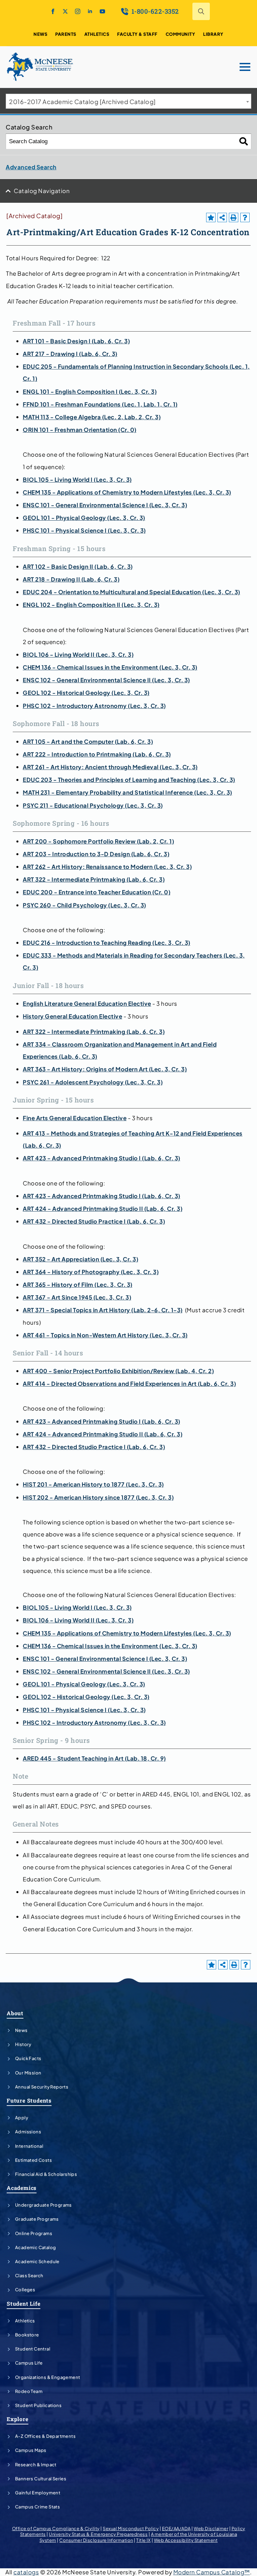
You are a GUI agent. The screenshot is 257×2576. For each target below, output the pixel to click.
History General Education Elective (72, 1016)
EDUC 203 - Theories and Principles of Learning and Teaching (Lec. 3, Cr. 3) (129, 780)
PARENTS (66, 34)
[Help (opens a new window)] (245, 217)
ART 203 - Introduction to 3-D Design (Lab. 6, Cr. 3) (96, 854)
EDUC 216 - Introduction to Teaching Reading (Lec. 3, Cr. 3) (107, 943)
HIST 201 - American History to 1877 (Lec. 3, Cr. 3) (93, 1484)
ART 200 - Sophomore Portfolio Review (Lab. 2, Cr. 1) (98, 841)
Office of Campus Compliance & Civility (56, 2528)
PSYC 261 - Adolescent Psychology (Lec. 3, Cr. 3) (93, 1082)
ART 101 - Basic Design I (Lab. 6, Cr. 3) (76, 341)
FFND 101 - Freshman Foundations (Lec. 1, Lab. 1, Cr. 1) (100, 404)
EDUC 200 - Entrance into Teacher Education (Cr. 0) (97, 892)
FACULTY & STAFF (137, 34)
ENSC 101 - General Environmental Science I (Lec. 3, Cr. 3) (105, 505)
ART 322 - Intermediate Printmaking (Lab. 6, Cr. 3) (94, 879)
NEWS (40, 34)
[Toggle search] (201, 11)
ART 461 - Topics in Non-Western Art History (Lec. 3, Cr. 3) (105, 1335)
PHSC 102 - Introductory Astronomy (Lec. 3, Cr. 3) (94, 706)
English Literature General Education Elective (87, 1003)
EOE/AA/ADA (176, 2528)
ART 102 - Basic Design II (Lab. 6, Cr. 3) (78, 566)
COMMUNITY (181, 34)
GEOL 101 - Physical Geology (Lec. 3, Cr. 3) (84, 518)
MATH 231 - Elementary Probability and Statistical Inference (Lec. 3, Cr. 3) (127, 792)
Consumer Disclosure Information (96, 2540)
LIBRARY (213, 34)
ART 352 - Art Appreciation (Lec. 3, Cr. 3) (80, 1259)
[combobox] (128, 101)
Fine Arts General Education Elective (75, 1118)
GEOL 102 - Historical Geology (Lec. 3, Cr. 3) (86, 693)
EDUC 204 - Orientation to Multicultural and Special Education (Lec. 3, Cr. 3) (132, 592)
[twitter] (65, 11)
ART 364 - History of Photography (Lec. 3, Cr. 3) (91, 1272)
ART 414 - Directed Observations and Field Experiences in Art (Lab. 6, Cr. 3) (129, 1384)
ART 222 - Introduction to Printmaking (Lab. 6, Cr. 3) (97, 754)
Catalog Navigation (42, 191)
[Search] (244, 141)
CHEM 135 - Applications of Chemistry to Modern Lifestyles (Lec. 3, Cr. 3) (127, 492)
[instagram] (78, 11)
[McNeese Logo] (40, 67)
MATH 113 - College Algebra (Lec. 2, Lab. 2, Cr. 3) (92, 417)
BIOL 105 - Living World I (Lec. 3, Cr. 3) (77, 479)
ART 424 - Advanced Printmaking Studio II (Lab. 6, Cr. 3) (103, 1209)
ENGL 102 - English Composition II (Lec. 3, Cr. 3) (91, 605)
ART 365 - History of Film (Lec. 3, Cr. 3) (78, 1284)
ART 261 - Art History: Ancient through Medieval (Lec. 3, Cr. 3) (110, 767)
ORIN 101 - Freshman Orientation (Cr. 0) (80, 430)
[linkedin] (90, 11)
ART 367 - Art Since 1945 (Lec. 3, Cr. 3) (77, 1297)
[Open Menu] (245, 67)
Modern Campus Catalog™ (212, 2572)
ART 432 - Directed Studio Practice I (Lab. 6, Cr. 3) (94, 1221)
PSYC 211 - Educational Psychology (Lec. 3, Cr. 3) (93, 805)
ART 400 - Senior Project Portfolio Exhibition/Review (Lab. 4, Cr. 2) (118, 1371)
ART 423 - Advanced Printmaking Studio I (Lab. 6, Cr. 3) (102, 1158)
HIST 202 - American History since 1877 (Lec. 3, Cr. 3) (98, 1497)
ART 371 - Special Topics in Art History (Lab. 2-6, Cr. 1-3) (103, 1310)
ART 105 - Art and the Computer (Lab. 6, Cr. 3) (88, 741)
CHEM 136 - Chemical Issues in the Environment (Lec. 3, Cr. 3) (110, 667)
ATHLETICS (97, 34)
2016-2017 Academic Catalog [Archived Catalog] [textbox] (82, 102)
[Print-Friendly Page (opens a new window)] (234, 217)
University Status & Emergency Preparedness (98, 2534)
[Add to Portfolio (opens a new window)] (211, 217)
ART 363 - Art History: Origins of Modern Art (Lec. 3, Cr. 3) (105, 1069)
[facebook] (53, 11)
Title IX (143, 2540)
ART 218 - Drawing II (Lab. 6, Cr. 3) (71, 579)
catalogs (26, 2572)
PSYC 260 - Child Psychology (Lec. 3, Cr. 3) (84, 905)
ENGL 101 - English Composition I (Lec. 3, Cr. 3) (90, 391)
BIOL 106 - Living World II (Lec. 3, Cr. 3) (78, 654)
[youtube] (102, 11)
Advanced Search (31, 167)
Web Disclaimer (211, 2528)
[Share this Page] (222, 217)
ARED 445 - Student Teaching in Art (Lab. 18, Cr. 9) (94, 1758)
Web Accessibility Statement (186, 2540)
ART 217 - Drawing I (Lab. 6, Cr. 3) (70, 354)
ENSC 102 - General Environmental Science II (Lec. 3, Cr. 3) (106, 680)
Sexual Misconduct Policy (131, 2528)
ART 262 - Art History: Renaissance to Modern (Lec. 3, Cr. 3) (107, 867)
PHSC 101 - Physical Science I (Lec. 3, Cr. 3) (84, 530)
